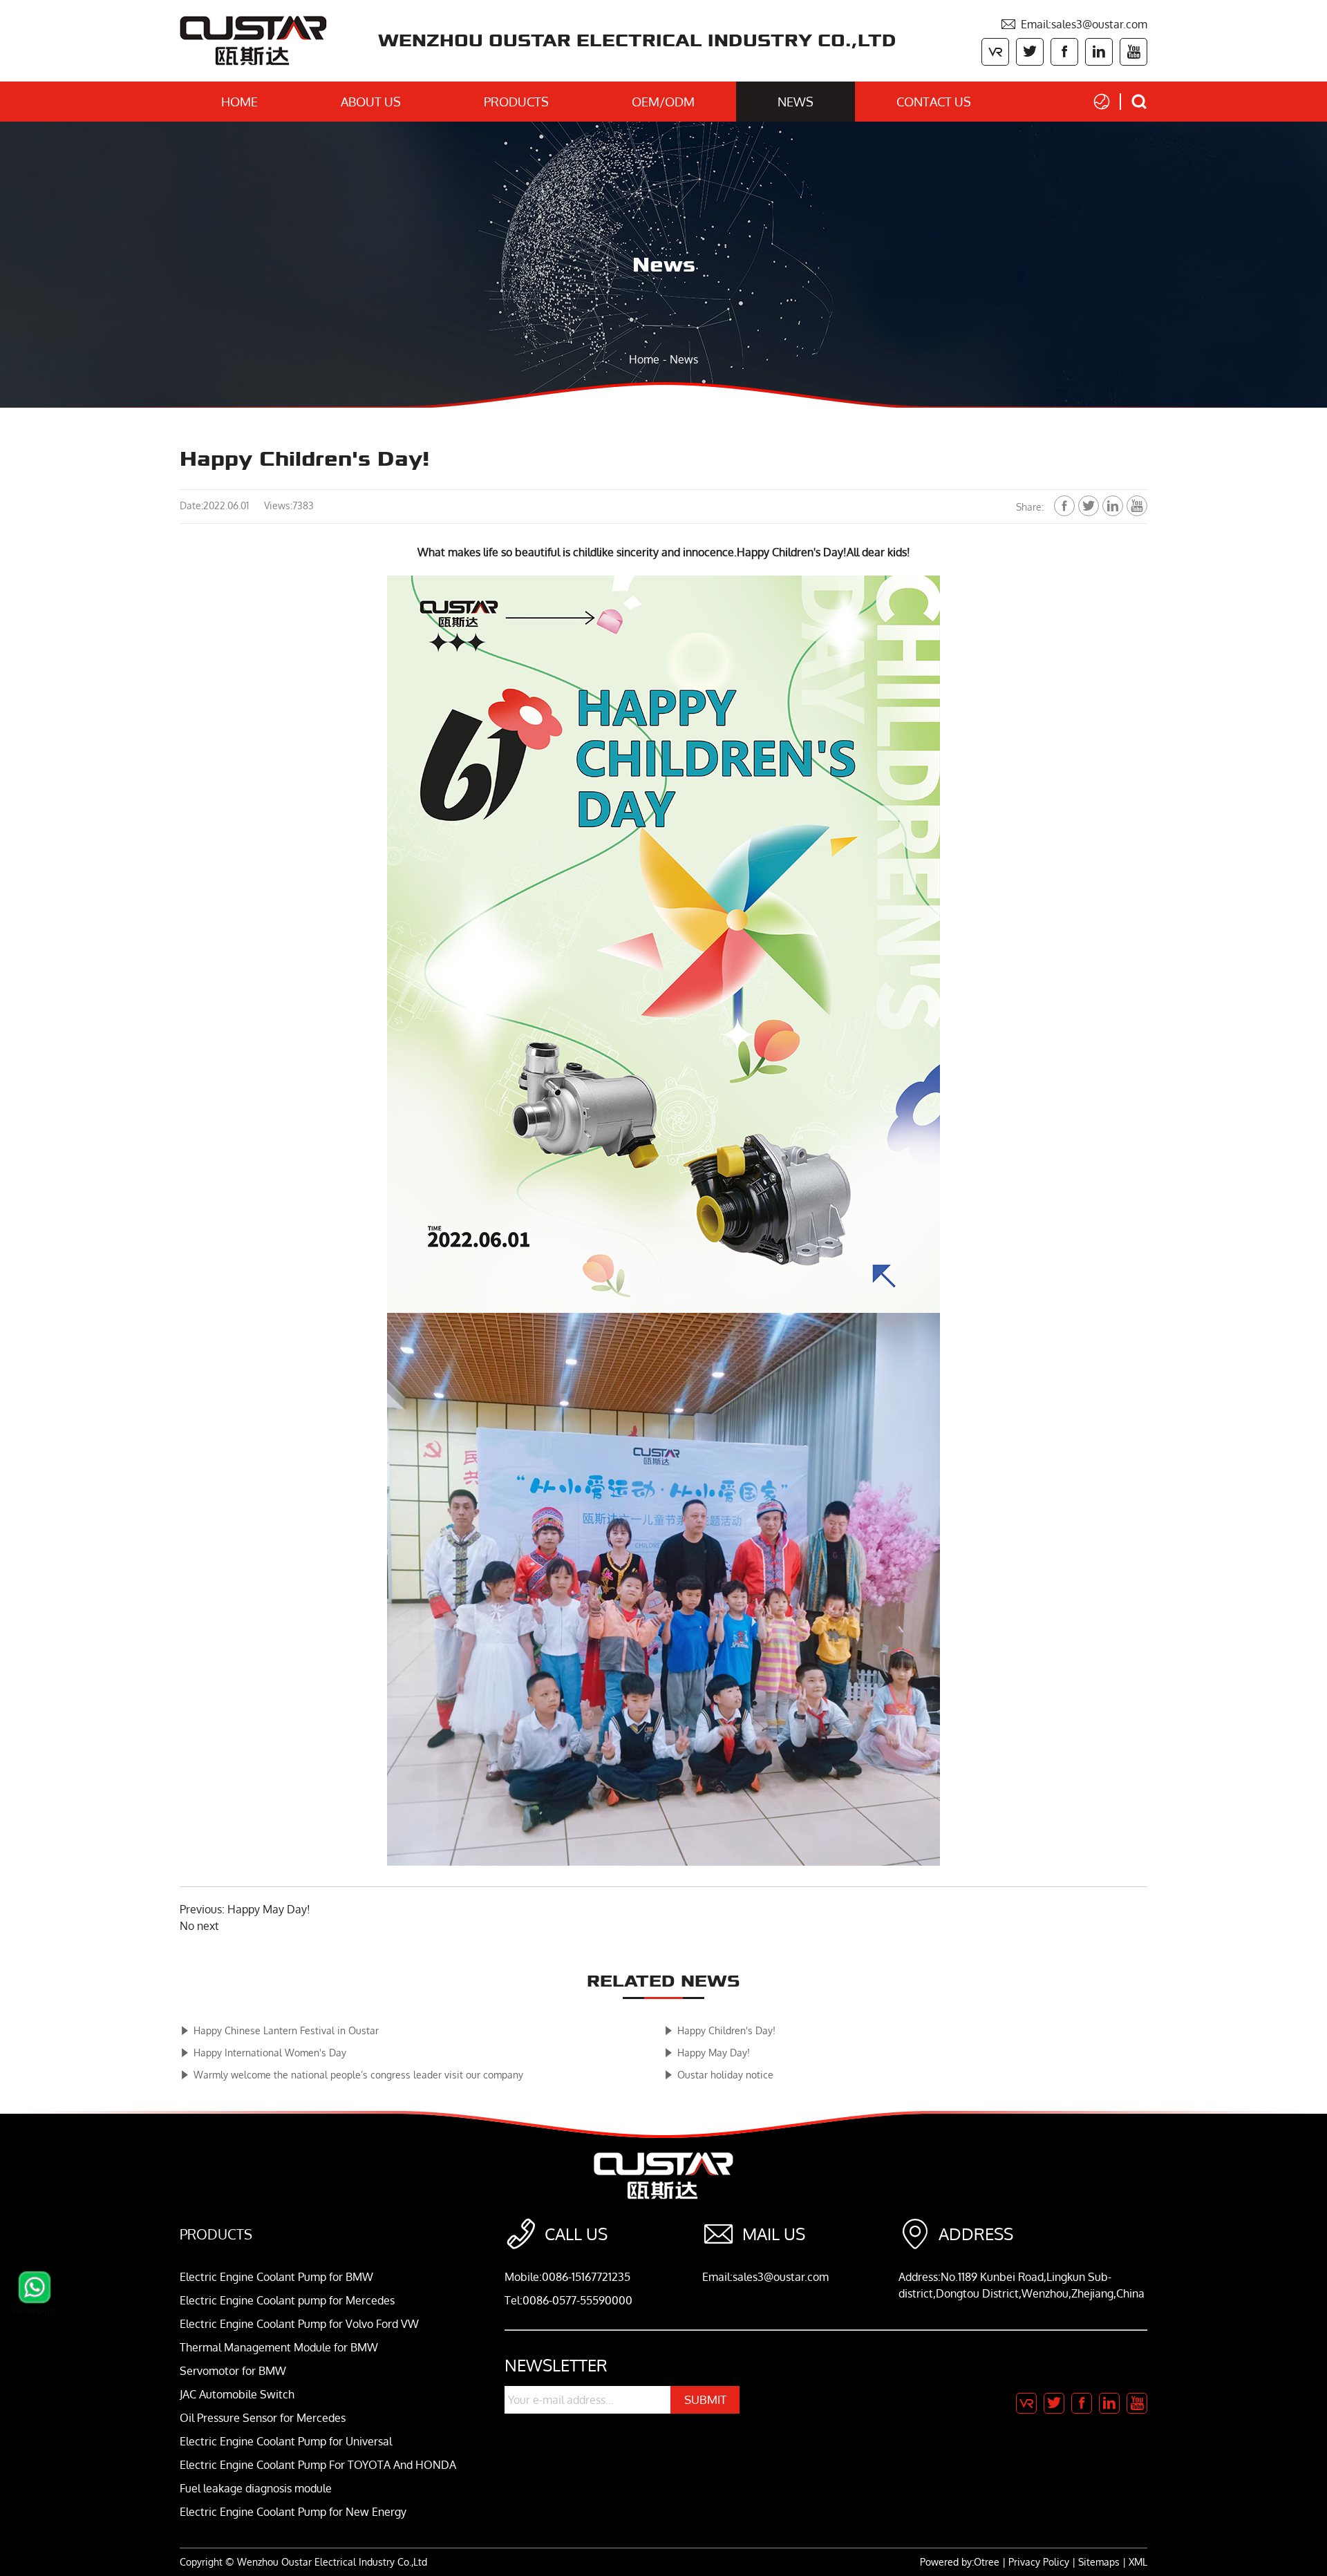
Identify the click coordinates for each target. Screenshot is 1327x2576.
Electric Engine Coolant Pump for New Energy (293, 2512)
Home (239, 102)
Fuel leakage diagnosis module (256, 2488)
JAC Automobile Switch (237, 2394)
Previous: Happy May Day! (245, 1909)
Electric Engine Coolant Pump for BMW (276, 2277)
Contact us (934, 102)
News (796, 102)
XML (1138, 2562)
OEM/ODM (663, 102)
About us (371, 102)
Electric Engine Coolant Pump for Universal (286, 2441)
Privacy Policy (1039, 2562)
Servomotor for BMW (233, 2371)
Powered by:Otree (960, 2562)
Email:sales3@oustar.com (1074, 24)
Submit (705, 2399)
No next (199, 1926)
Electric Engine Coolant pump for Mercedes (287, 2300)
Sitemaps (1099, 2562)
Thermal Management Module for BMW (279, 2347)
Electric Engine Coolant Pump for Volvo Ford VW (299, 2324)
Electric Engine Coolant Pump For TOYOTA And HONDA (318, 2465)
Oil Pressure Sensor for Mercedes (263, 2418)
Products (516, 102)
